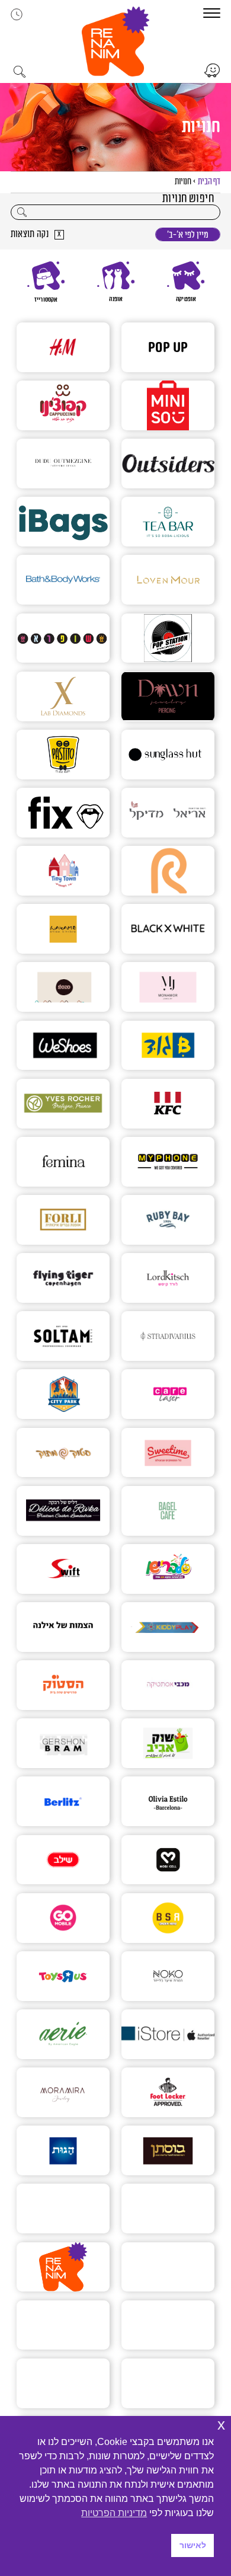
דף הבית (209, 182)
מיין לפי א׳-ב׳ (188, 235)
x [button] (221, 2425)
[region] (116, 282)
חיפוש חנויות (188, 199)
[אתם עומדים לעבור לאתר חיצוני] (212, 71)
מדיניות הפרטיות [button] (114, 2513)
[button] (115, 41)
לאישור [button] (193, 2545)
